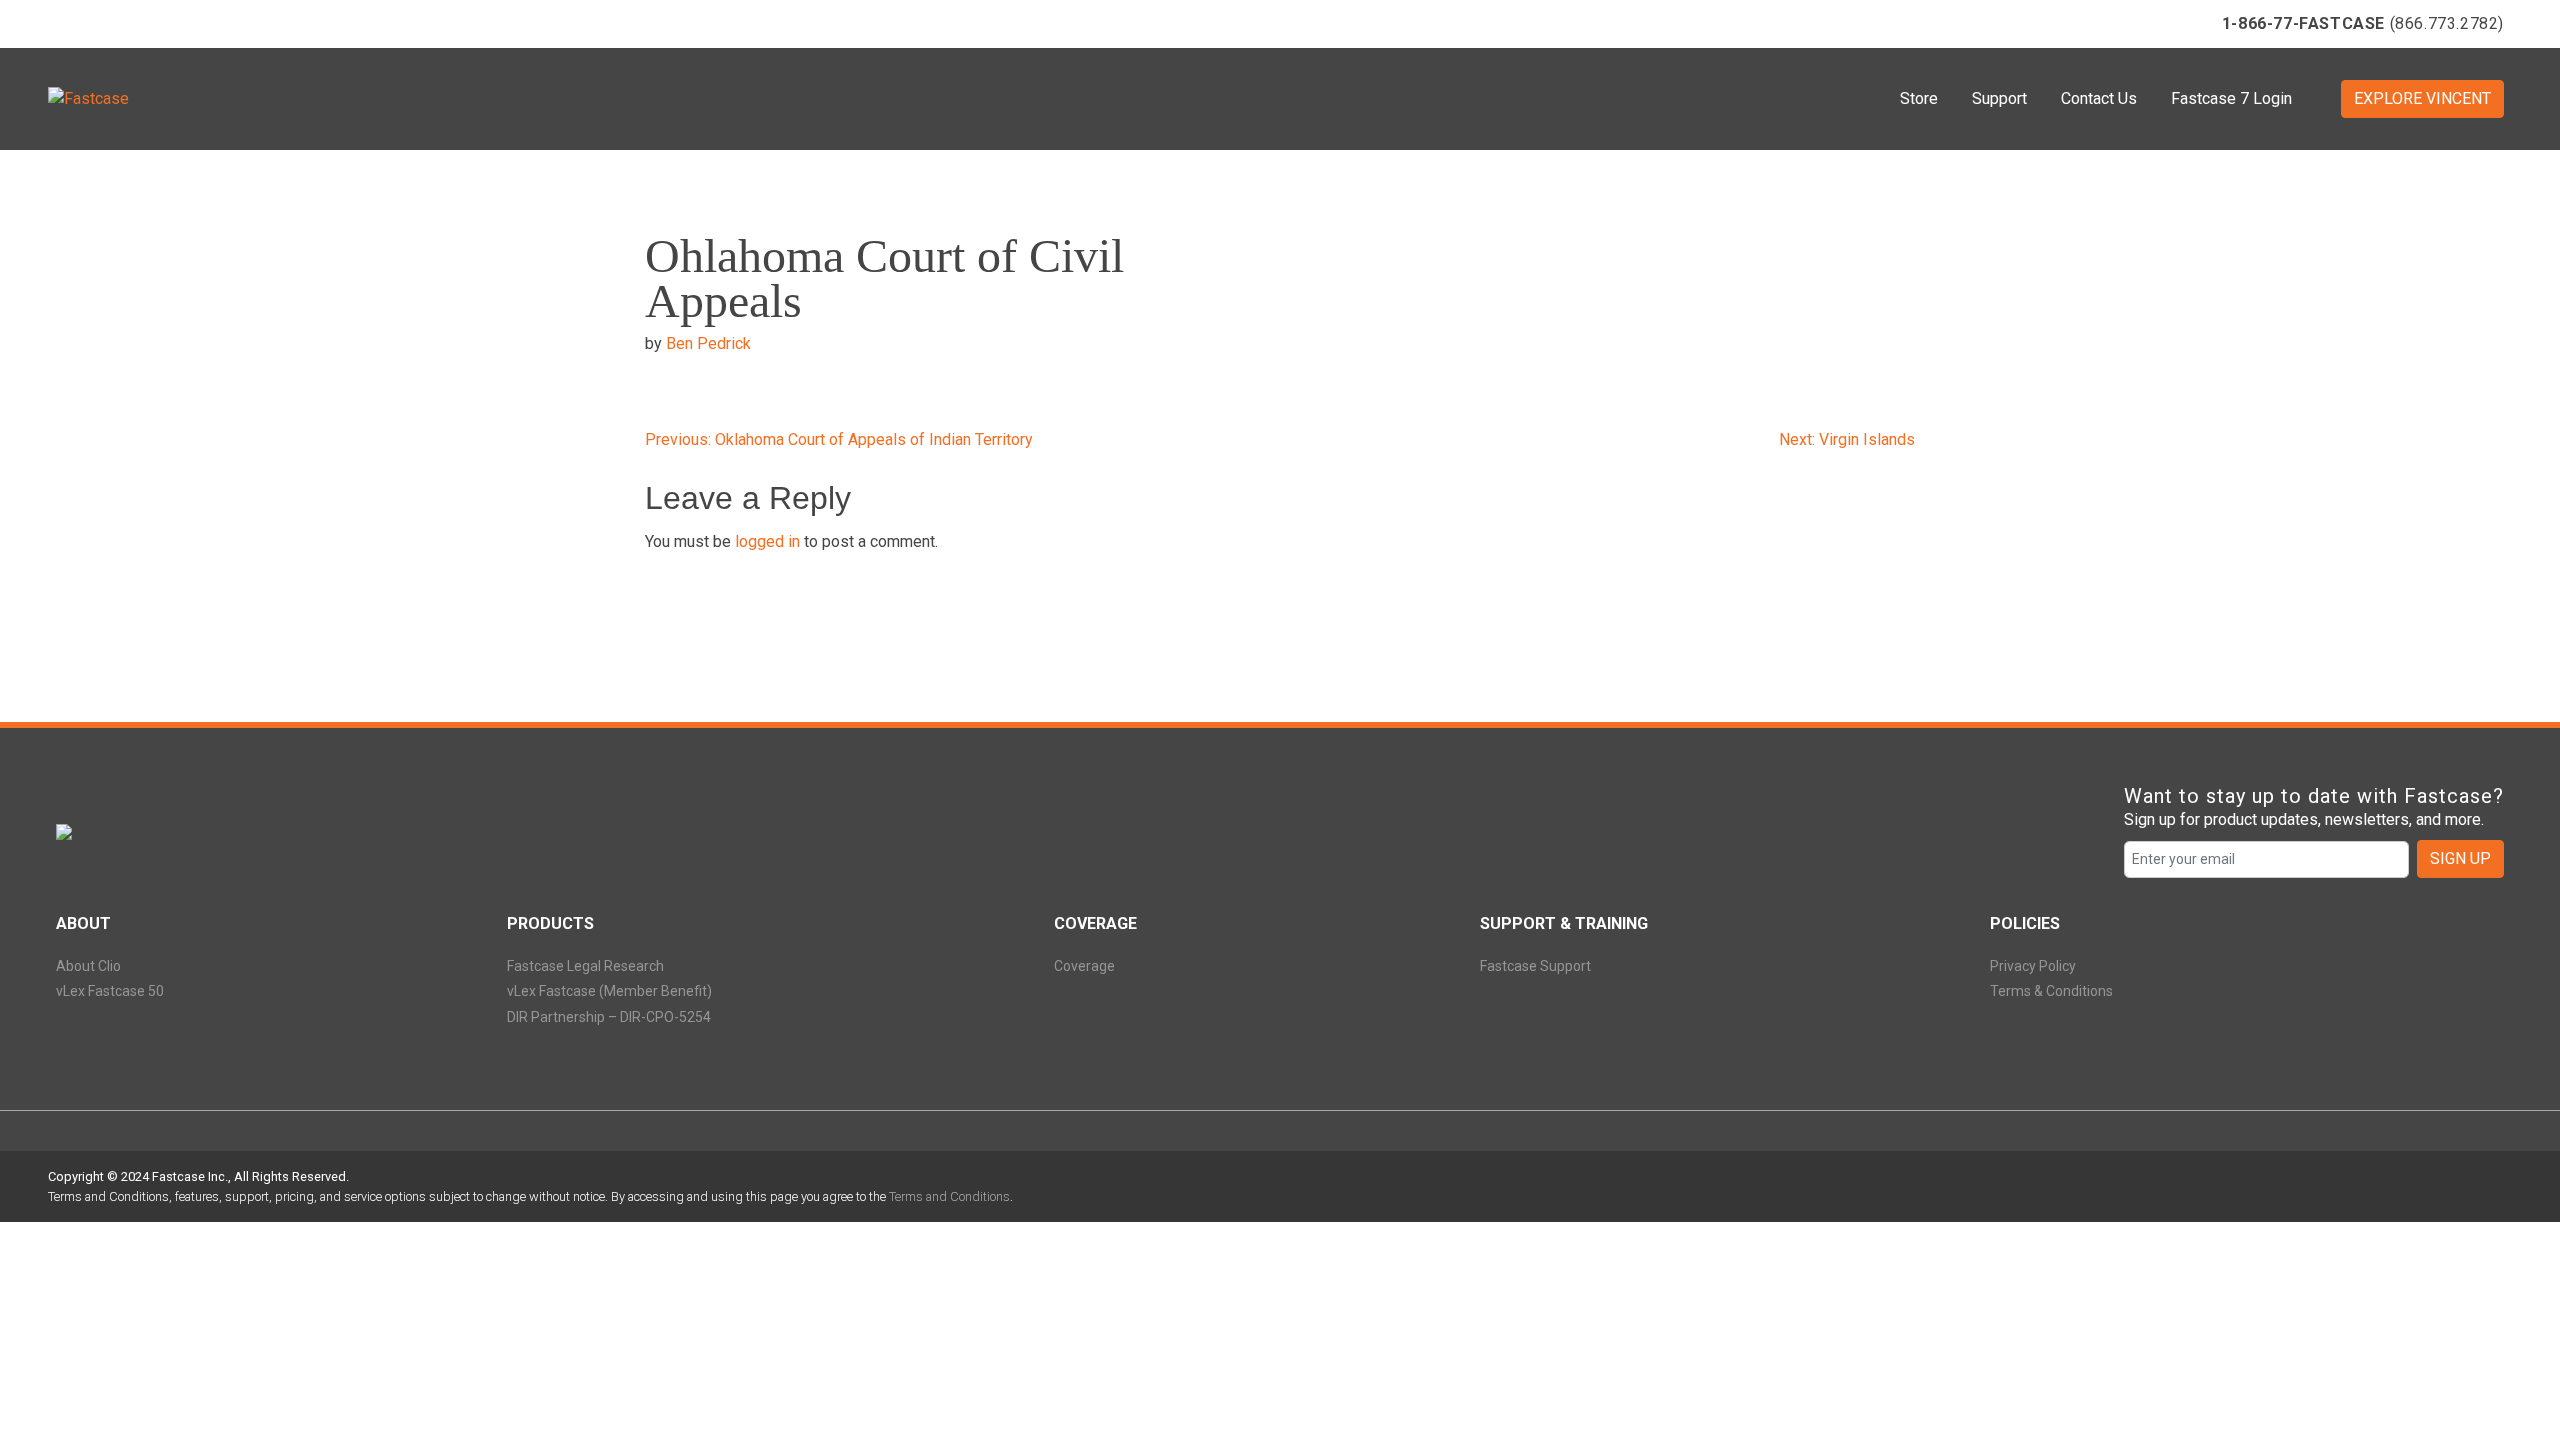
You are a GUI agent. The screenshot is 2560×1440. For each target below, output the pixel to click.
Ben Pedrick (708, 343)
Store (1919, 98)
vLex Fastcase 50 (110, 991)
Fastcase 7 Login (2231, 98)
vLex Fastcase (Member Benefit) (609, 991)
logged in (767, 541)
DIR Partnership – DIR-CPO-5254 (609, 1017)
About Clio (88, 966)
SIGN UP (2460, 858)
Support (1999, 98)
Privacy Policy (2033, 966)
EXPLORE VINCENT (2422, 98)
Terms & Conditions (2051, 991)
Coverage (1084, 966)
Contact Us (2099, 98)
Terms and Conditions (949, 1196)
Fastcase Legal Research (585, 966)
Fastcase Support (1535, 966)
